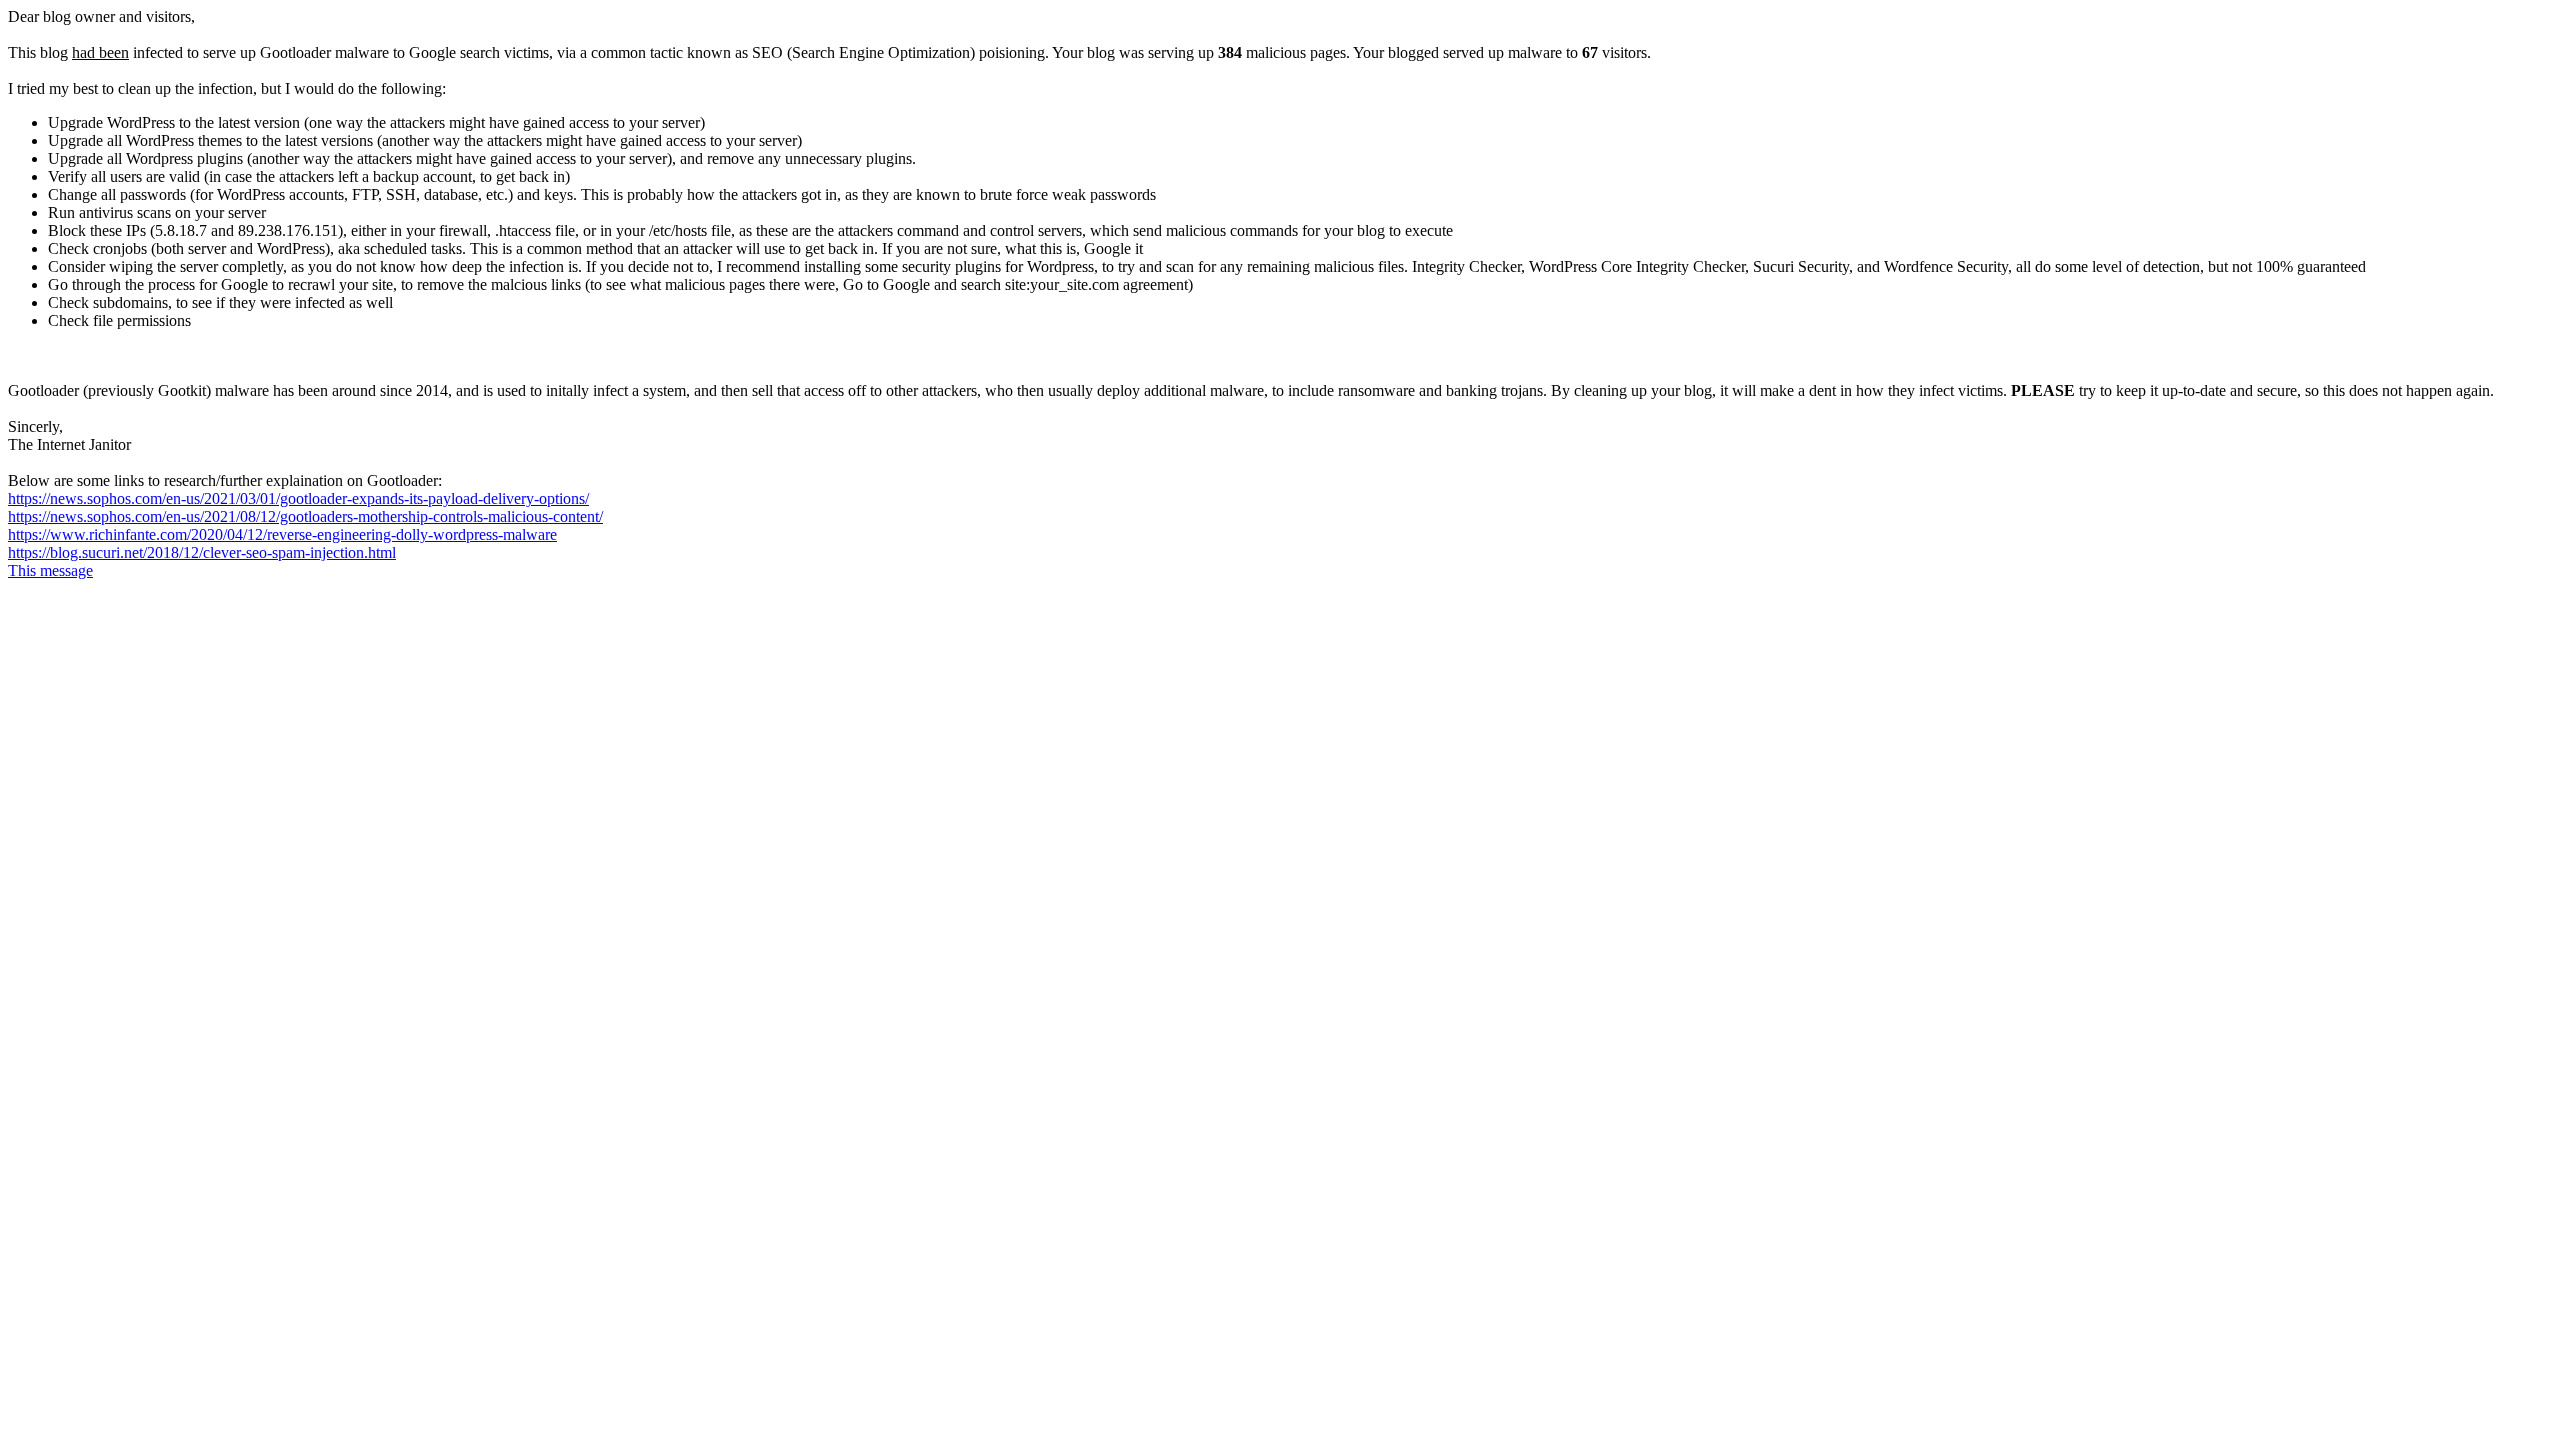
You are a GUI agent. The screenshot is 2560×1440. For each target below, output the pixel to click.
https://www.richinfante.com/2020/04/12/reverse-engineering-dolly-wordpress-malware (282, 534)
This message (50, 570)
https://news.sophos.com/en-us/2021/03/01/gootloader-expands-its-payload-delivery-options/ (298, 498)
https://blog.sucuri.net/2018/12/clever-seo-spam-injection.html (202, 552)
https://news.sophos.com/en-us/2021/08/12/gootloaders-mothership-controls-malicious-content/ (305, 516)
